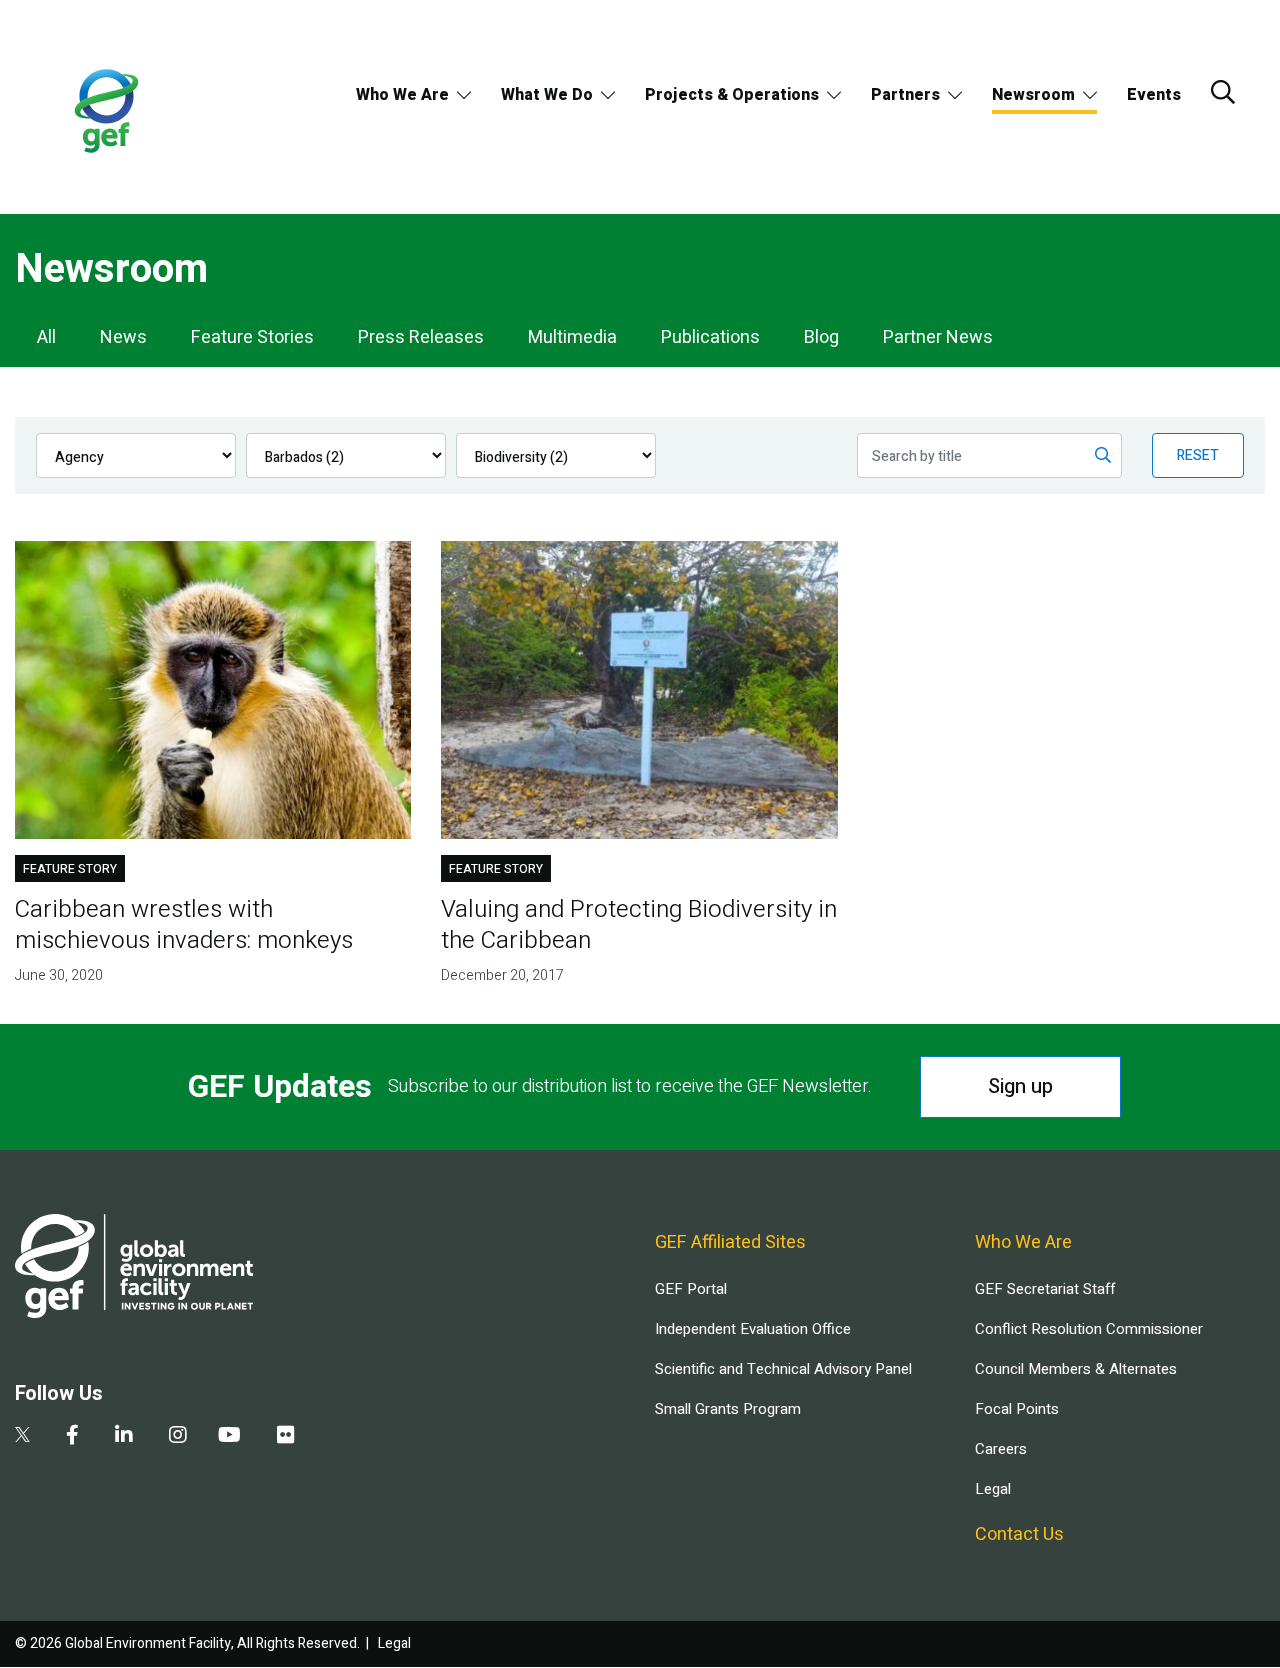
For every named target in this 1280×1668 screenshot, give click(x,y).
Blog (821, 337)
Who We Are (402, 95)
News (123, 337)
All (46, 337)
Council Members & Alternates (1076, 1369)
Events (1154, 95)
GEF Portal (691, 1289)
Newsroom (1033, 95)
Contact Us (1019, 1534)
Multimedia (572, 337)
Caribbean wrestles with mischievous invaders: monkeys (184, 925)
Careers (1001, 1449)
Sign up (1020, 1086)
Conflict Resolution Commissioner (1089, 1329)
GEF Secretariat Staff (1045, 1289)
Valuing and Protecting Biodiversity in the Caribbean (639, 925)
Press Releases (421, 337)
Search (1223, 92)
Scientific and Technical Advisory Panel (783, 1369)
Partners (905, 95)
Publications (710, 337)
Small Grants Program (728, 1409)
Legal (993, 1489)
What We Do (547, 95)
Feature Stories (252, 337)
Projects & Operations (732, 95)
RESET (1198, 455)
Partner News (938, 337)
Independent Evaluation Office (753, 1329)
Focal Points (1017, 1409)
